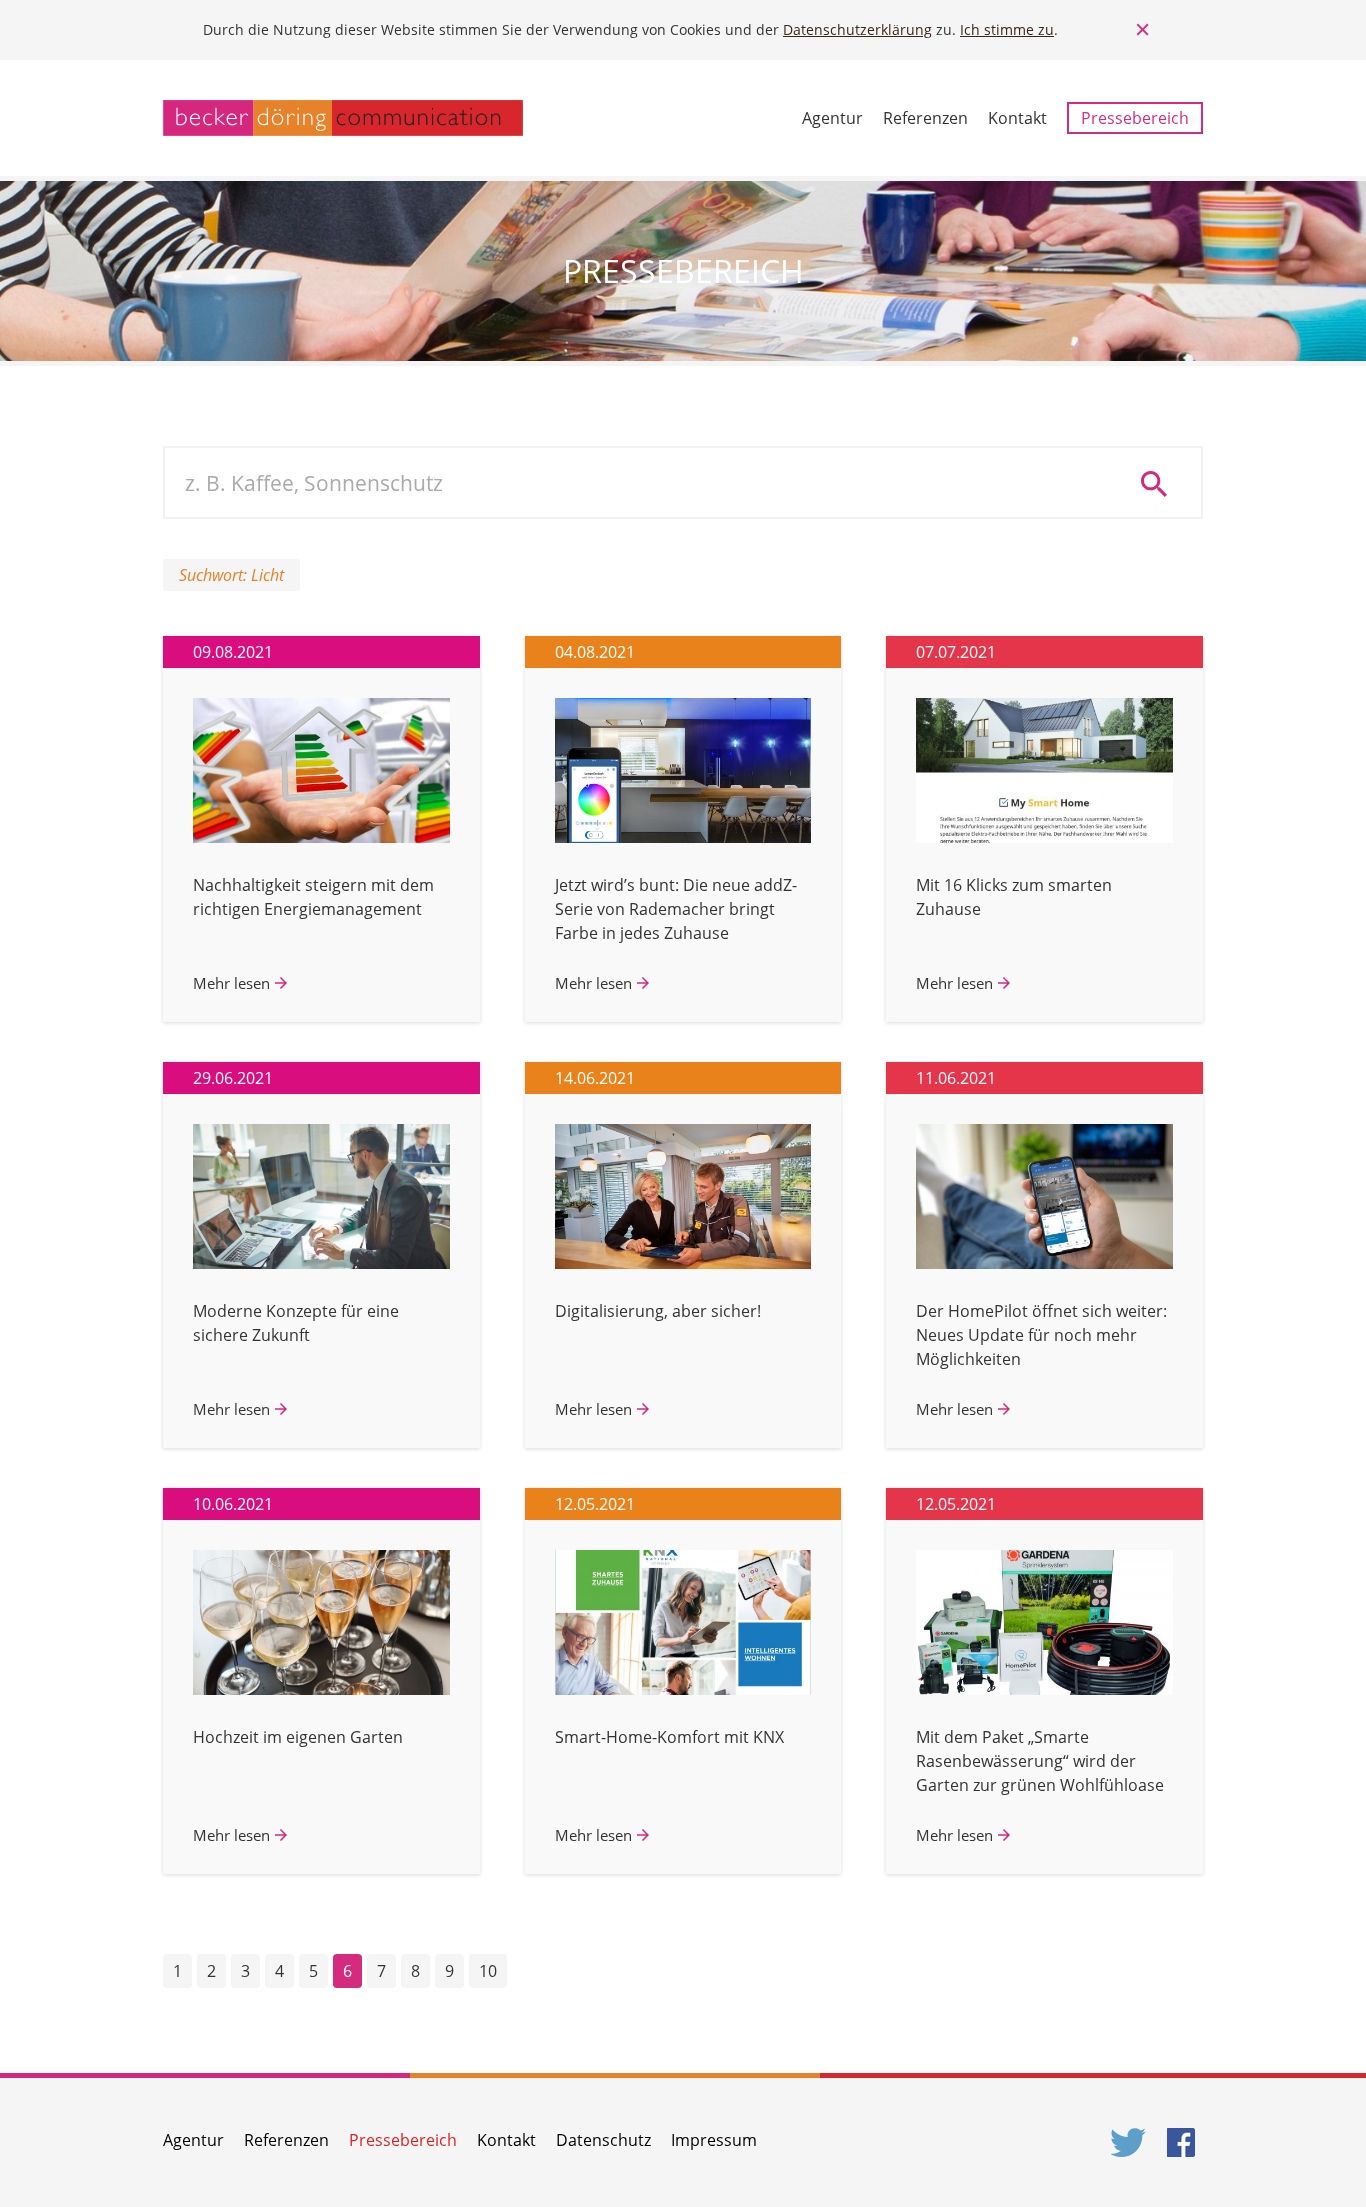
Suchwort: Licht (231, 575)
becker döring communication (343, 118)
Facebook (1185, 2142)
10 (488, 1971)
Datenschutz (603, 2140)
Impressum (714, 2140)
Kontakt (1017, 118)
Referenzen (925, 118)
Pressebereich (1135, 118)
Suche (1161, 483)
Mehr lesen (231, 983)
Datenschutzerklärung (857, 29)
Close (1143, 30)
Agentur (832, 118)
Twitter (1129, 2142)
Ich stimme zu (1007, 29)
